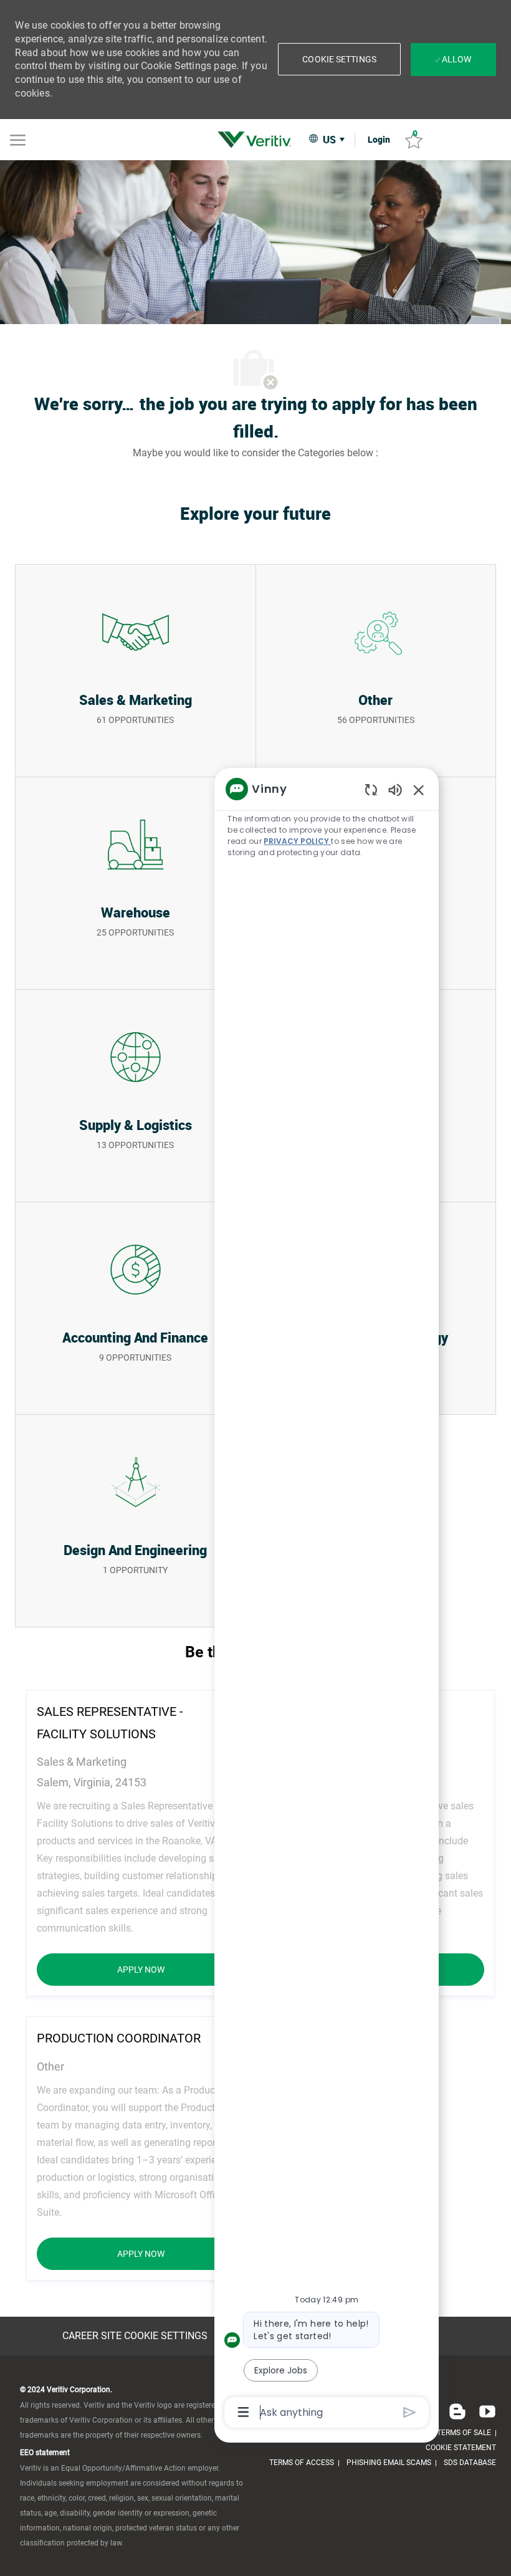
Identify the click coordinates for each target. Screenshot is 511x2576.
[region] (327, 1599)
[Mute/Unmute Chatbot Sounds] (395, 789)
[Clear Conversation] (371, 789)
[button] (339, 59)
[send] (410, 2412)
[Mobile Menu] (18, 139)
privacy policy (297, 841)
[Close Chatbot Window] (419, 790)
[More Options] (243, 2412)
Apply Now (181, 1969)
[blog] (457, 2411)
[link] (257, 140)
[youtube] (485, 2411)
